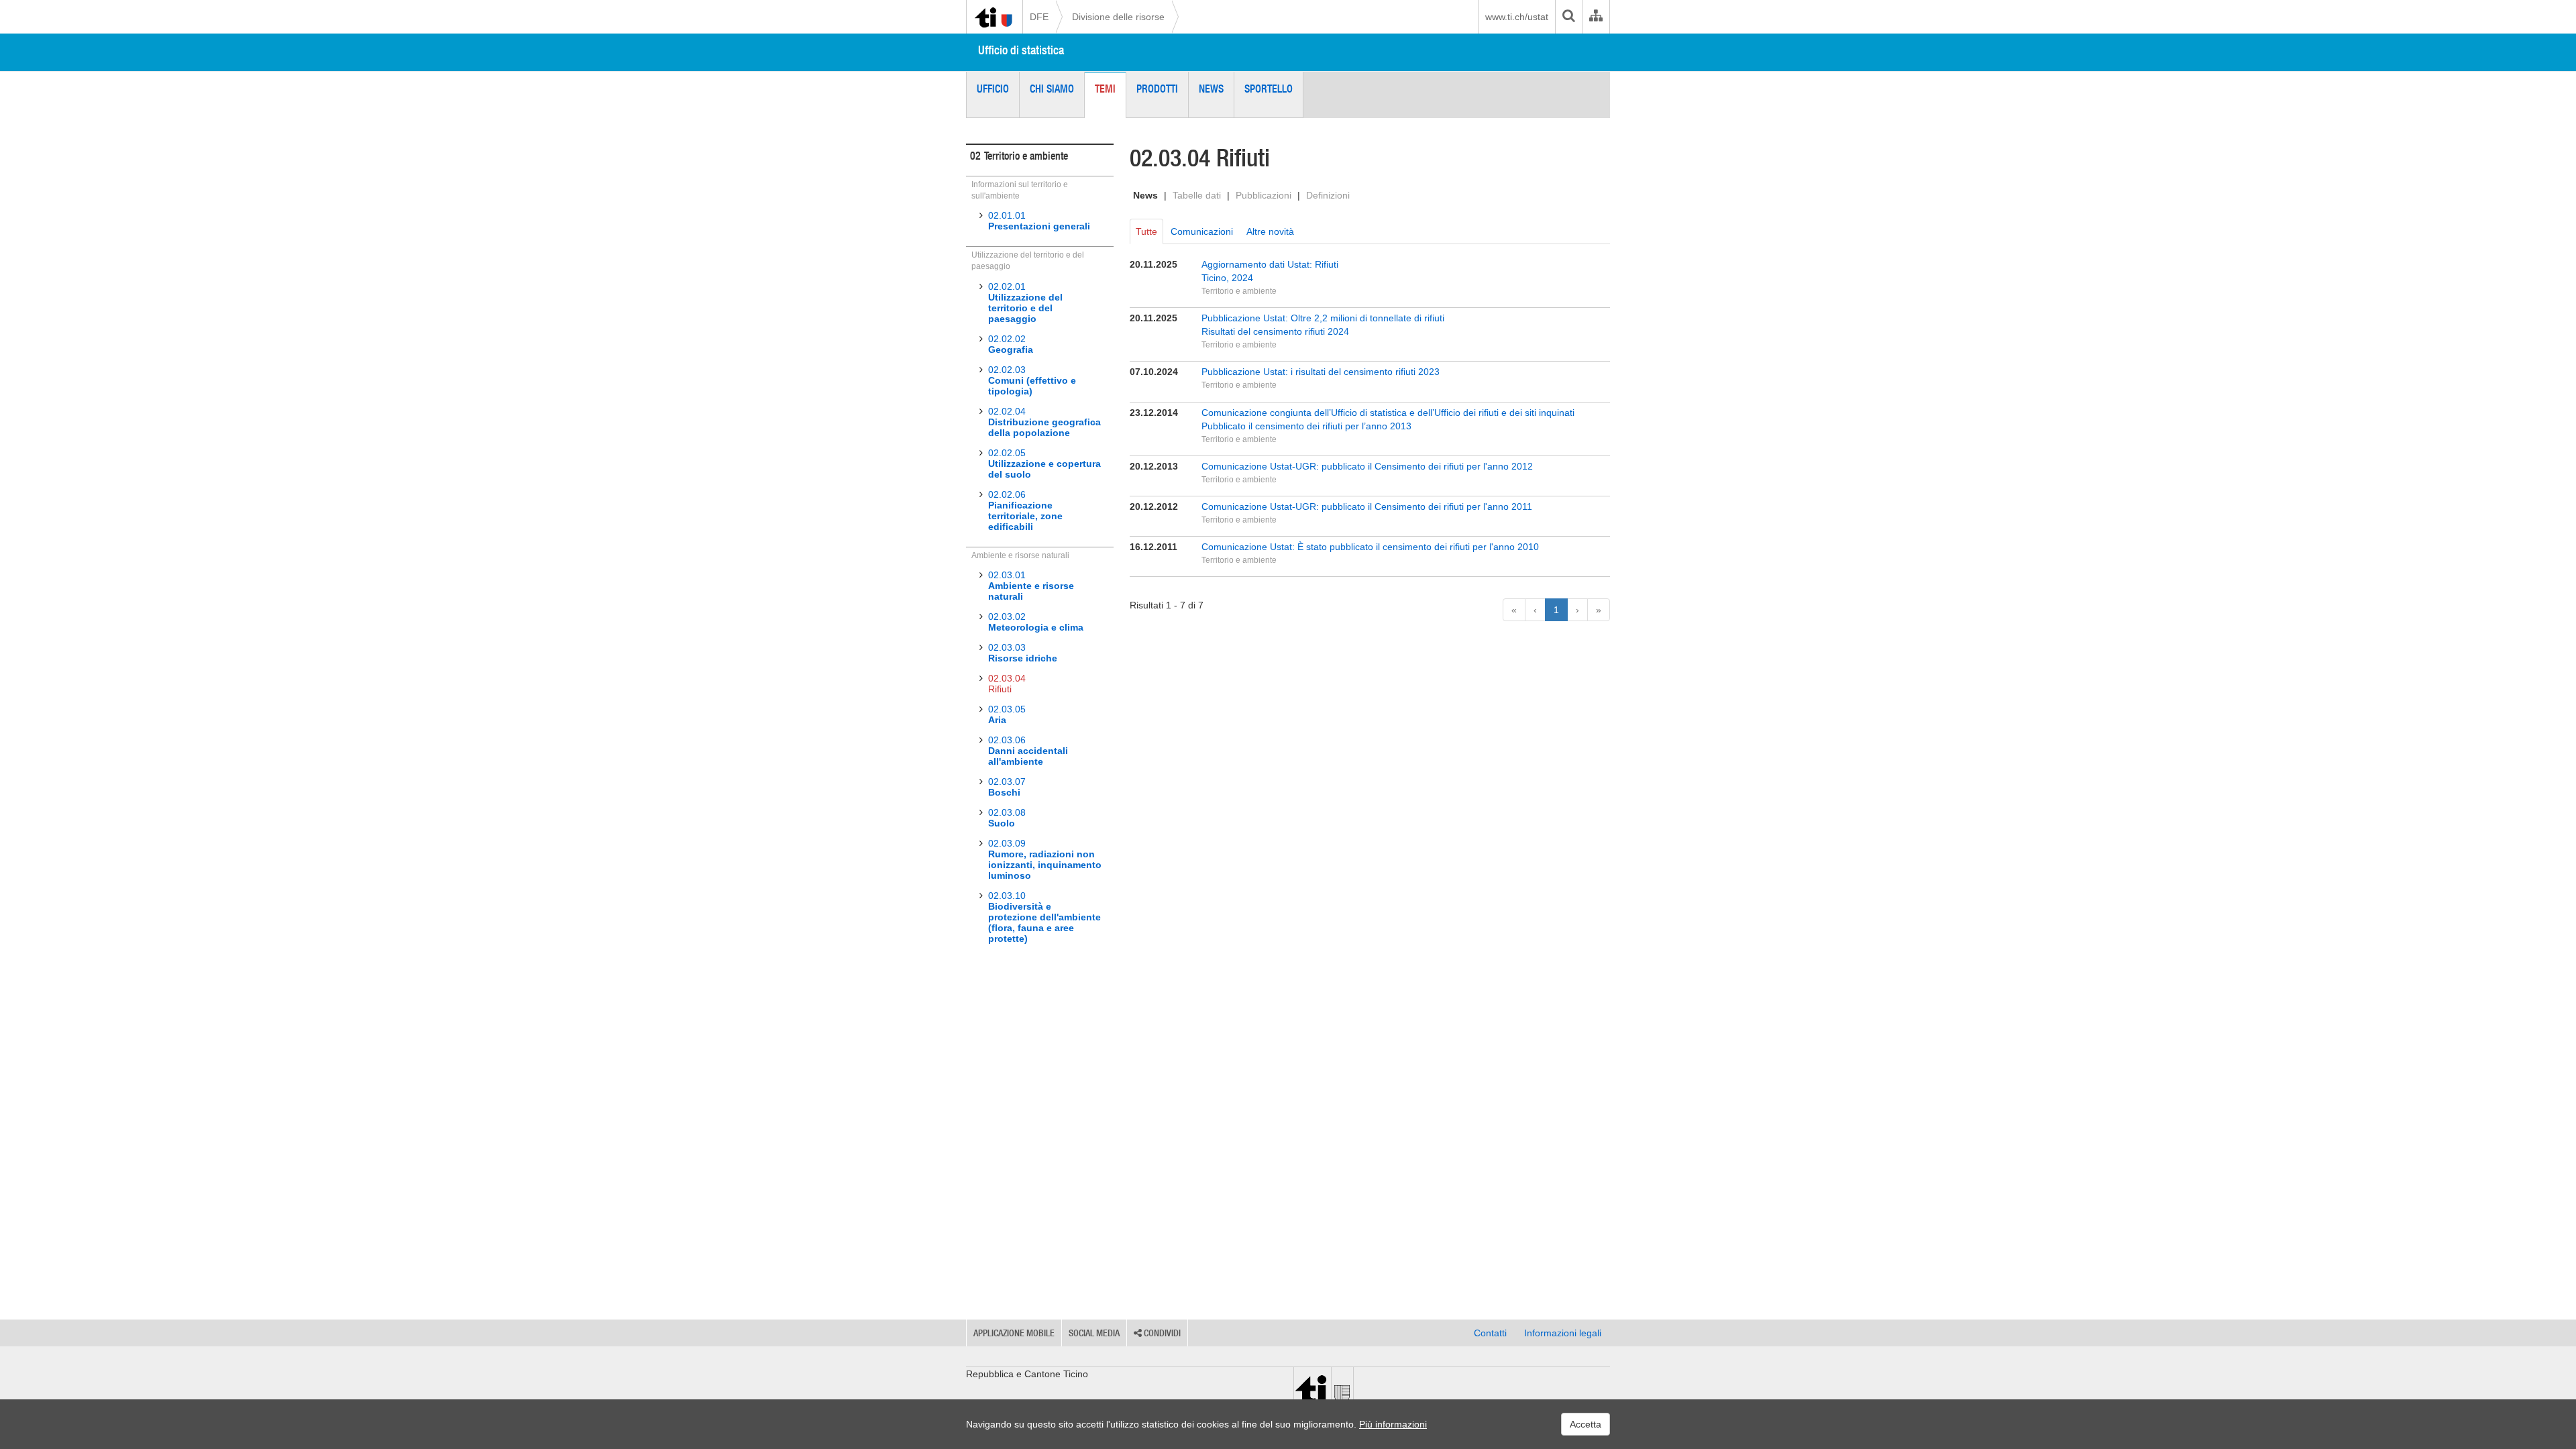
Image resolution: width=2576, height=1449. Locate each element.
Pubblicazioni (1264, 195)
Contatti (1490, 1333)
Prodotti (1157, 89)
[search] (1568, 17)
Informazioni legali (1563, 1333)
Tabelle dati (1197, 195)
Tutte (1146, 231)
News (1211, 89)
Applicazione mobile (1014, 1333)
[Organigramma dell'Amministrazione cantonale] (1596, 17)
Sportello (1269, 89)
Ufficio (993, 89)
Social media (1094, 1333)
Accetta (1586, 1424)
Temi (1105, 89)
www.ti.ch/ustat (1517, 17)
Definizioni (1328, 195)
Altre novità (1270, 231)
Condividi (1161, 1333)
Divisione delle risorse (1118, 17)
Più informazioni (1393, 1424)
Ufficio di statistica (1021, 50)
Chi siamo (1052, 89)
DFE (1039, 17)
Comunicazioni (1202, 231)
